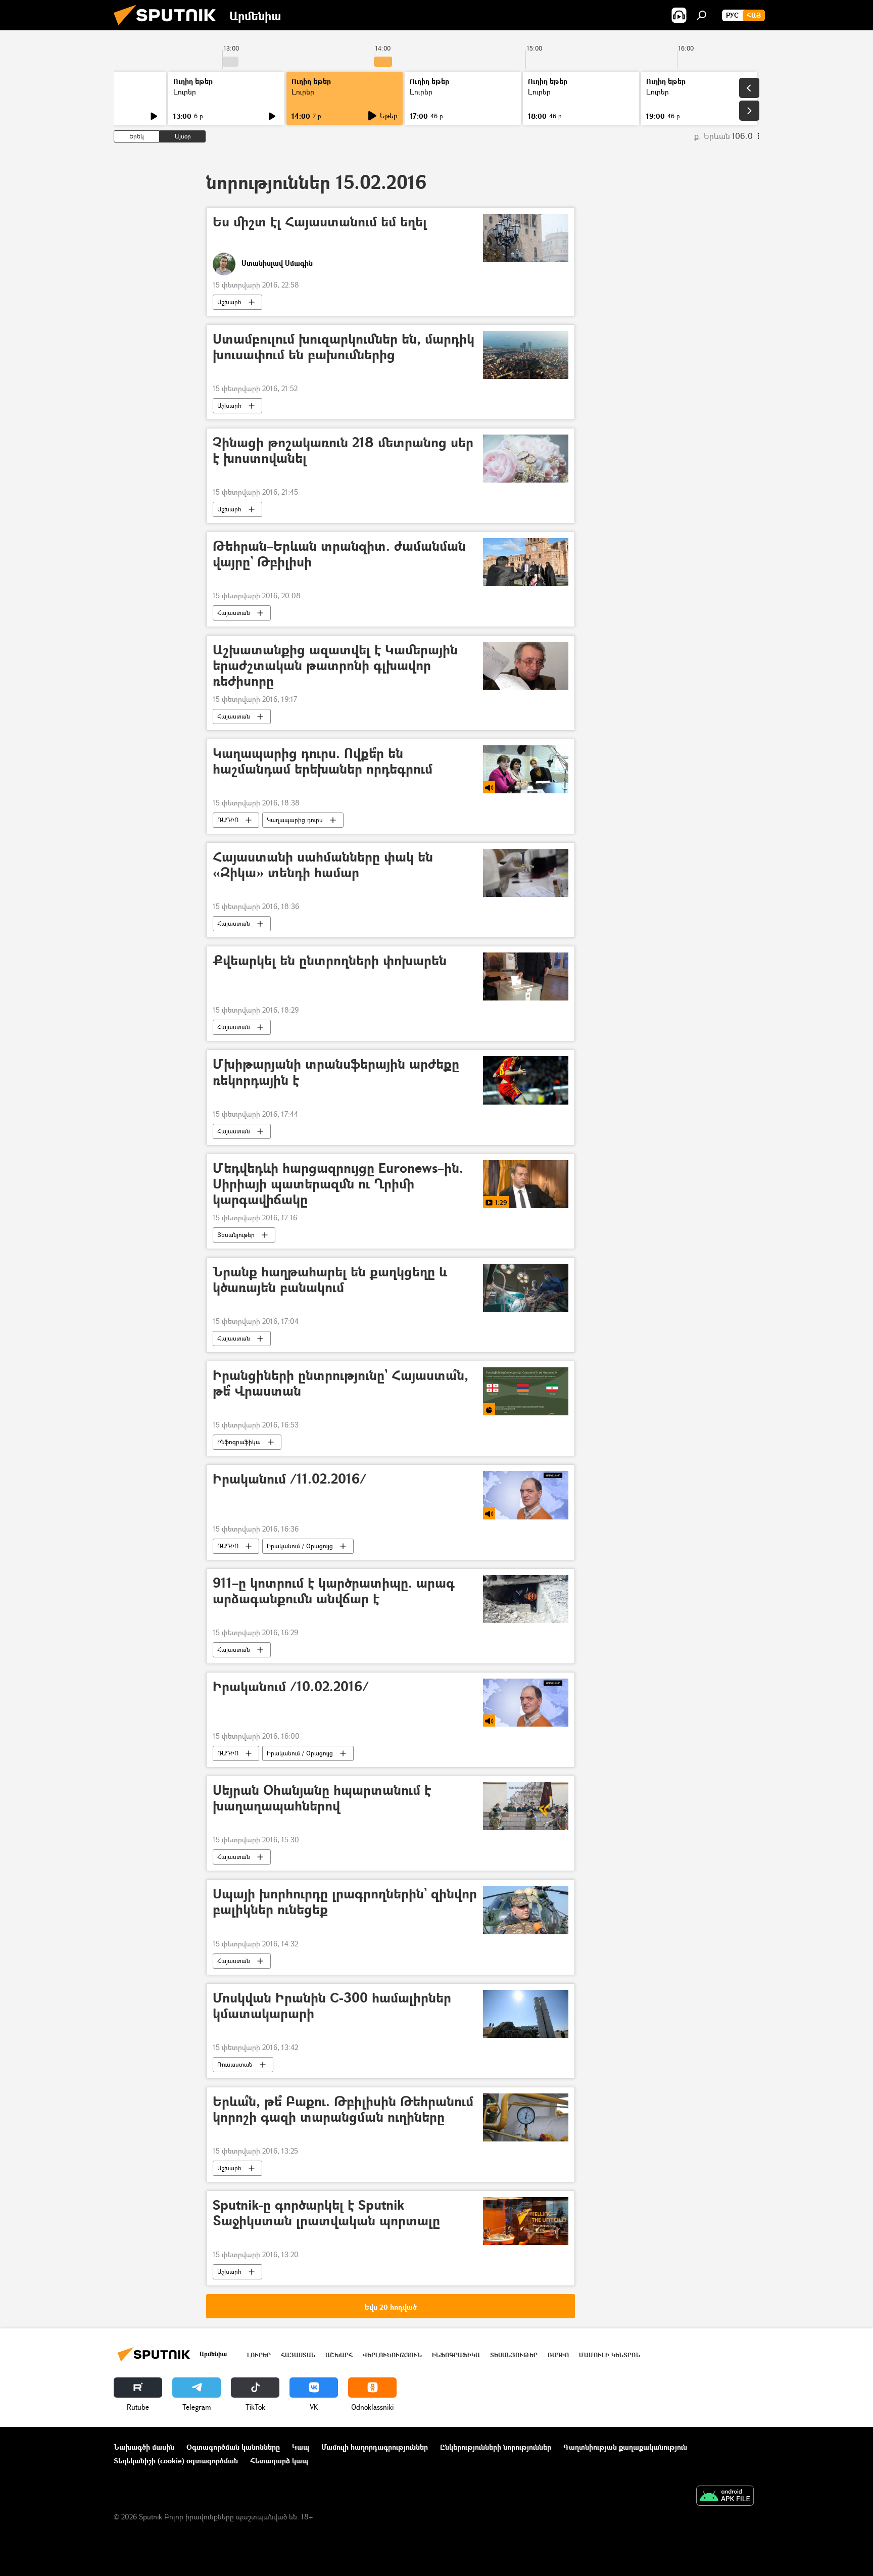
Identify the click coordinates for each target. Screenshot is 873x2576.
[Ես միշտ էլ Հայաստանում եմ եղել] (526, 238)
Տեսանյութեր (236, 1235)
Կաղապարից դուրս (295, 820)
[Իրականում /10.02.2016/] (526, 1703)
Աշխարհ (229, 302)
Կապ (301, 2447)
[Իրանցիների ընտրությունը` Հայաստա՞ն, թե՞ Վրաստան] (526, 1391)
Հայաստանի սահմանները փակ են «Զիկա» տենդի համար (323, 865)
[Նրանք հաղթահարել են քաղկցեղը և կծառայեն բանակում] (526, 1288)
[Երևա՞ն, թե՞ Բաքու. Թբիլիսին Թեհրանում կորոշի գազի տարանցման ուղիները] (526, 2117)
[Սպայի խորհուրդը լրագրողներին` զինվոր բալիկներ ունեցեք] (526, 1910)
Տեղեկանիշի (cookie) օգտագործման (176, 2461)
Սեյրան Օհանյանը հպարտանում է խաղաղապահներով (322, 1798)
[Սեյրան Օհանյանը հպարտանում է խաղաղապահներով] (526, 1806)
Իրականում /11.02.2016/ (289, 1479)
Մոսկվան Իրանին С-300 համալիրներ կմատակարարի (332, 2006)
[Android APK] (725, 2497)
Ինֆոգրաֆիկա (239, 1442)
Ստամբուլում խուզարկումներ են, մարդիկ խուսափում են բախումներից (344, 347)
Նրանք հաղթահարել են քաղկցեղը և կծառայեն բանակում (330, 1280)
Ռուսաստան (235, 2064)
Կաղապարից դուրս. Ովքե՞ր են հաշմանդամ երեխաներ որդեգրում (323, 761)
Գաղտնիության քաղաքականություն (625, 2447)
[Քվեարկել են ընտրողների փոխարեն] (526, 976)
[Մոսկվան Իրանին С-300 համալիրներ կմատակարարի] (526, 2014)
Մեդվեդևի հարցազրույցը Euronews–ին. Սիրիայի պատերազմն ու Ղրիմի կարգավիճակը (338, 1184)
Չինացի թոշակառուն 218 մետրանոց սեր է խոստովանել (343, 451)
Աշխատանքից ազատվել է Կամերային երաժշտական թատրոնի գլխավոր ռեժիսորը (335, 666)
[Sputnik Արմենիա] (169, 28)
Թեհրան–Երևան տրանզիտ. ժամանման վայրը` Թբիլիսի (339, 554)
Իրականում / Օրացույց (300, 1546)
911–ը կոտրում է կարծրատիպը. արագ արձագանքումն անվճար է (334, 1591)
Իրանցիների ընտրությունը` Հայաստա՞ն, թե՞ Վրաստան (341, 1384)
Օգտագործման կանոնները (233, 2447)
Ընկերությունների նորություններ (496, 2447)
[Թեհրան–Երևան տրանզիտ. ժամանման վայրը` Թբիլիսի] (526, 562)
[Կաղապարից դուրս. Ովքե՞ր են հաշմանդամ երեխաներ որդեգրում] (526, 769)
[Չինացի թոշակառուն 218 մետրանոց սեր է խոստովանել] (526, 459)
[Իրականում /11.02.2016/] (526, 1495)
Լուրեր (185, 92)
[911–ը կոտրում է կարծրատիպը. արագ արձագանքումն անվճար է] (526, 1599)
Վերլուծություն (392, 2355)
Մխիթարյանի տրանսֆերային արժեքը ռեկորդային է (336, 1072)
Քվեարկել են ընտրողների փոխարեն (330, 961)
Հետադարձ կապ (279, 2461)
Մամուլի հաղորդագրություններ (375, 2447)
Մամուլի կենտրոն (610, 2355)
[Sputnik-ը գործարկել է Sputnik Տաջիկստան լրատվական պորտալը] (526, 2221)
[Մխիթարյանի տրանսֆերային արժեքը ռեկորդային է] (526, 1080)
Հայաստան (234, 613)
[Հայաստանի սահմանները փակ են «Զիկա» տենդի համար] (526, 873)
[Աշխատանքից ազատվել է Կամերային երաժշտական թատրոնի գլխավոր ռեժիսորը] (526, 666)
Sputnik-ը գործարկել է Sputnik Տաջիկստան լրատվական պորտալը (326, 2213)
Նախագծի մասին (144, 2447)
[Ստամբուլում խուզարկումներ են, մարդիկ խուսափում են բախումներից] (526, 355)
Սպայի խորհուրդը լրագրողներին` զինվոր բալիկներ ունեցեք (345, 1902)
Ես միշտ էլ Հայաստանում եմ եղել (320, 222)
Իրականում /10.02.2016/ (291, 1687)
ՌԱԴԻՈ (228, 820)
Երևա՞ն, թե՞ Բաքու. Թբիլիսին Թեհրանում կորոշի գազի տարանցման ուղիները (343, 2110)
